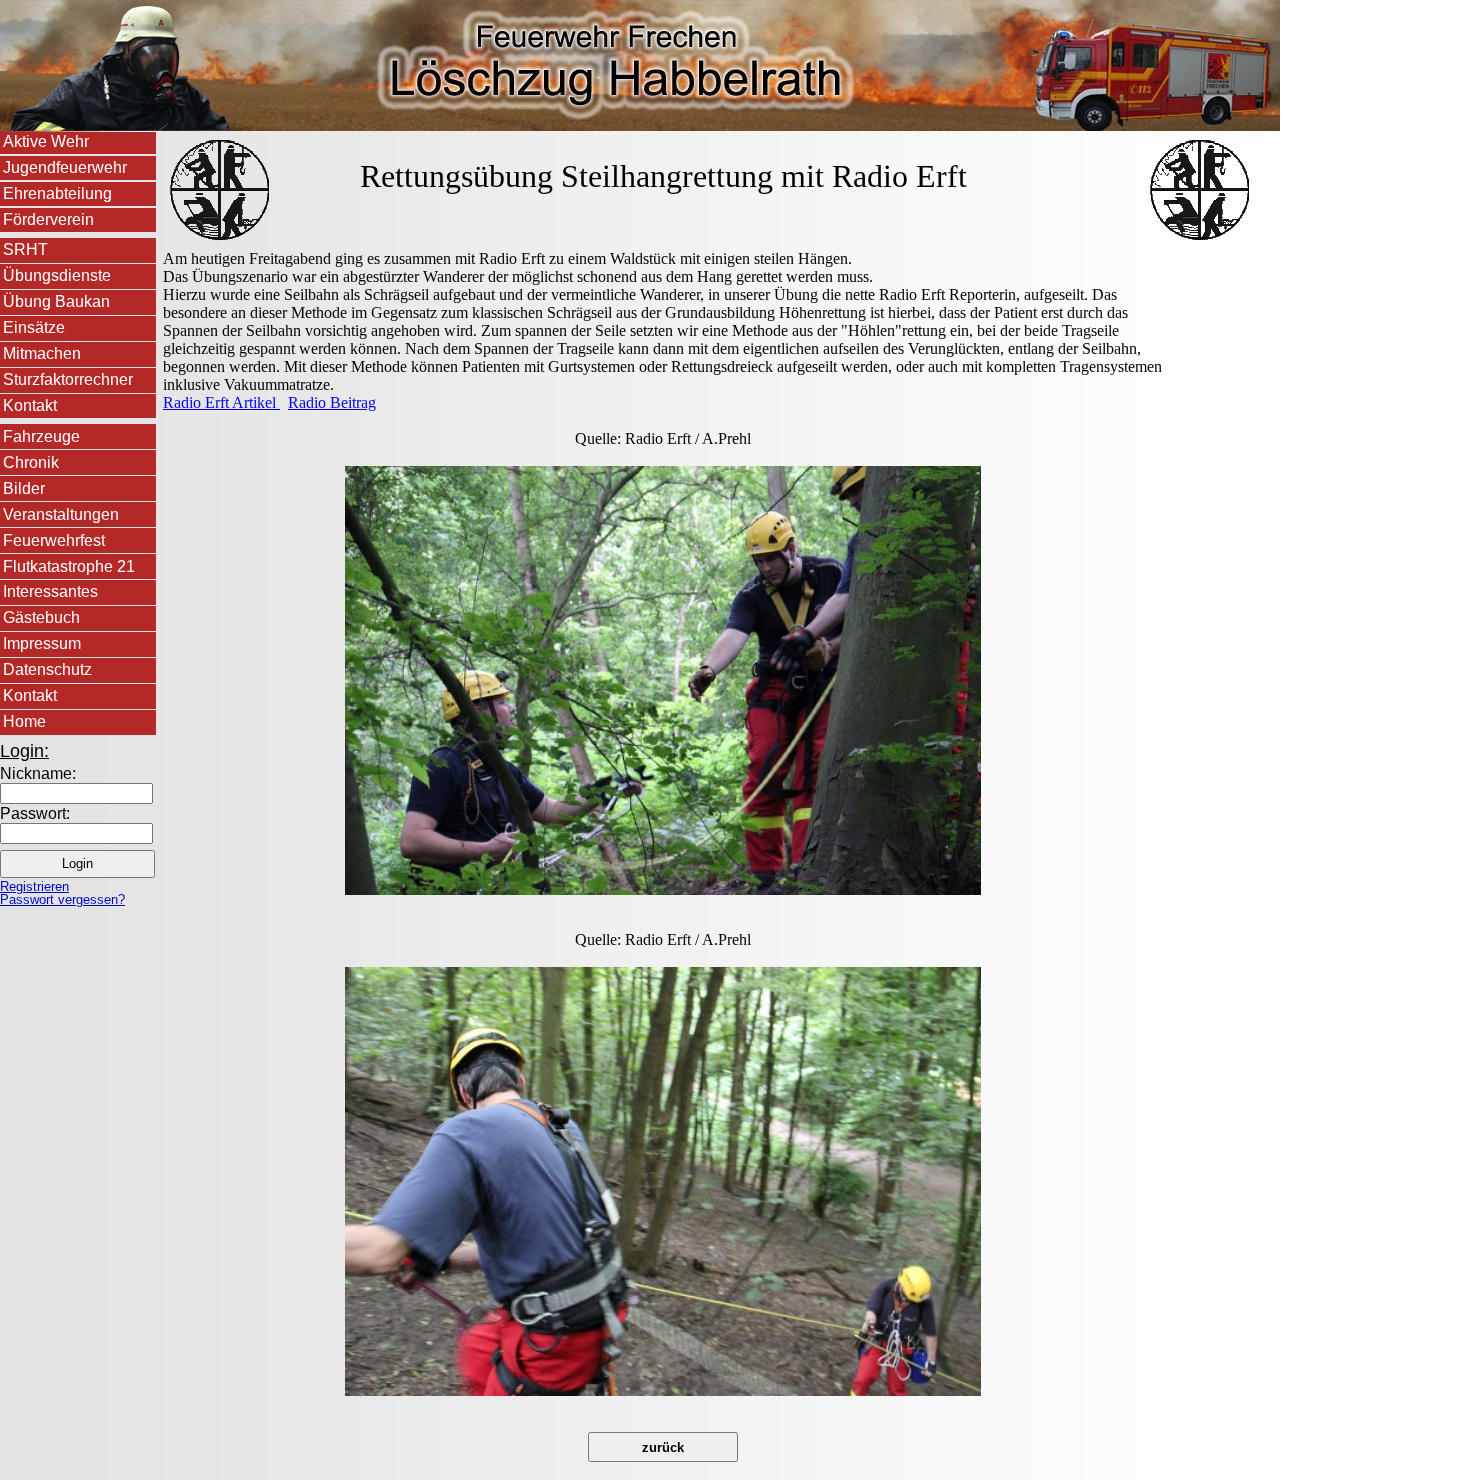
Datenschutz (47, 669)
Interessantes (50, 591)
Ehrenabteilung (57, 193)
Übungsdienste (57, 275)
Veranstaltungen (61, 514)
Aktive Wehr (46, 141)
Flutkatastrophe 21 (69, 566)
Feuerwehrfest (54, 540)
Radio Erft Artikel (221, 402)
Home (24, 721)
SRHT (25, 249)
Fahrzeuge (41, 436)
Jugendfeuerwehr (65, 167)
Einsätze (34, 327)
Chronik (31, 462)
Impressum (42, 643)
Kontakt (30, 405)
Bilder (24, 488)
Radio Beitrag (332, 402)
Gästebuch (41, 617)
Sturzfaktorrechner (68, 379)
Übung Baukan (56, 301)
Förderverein (48, 219)
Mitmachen (42, 353)
